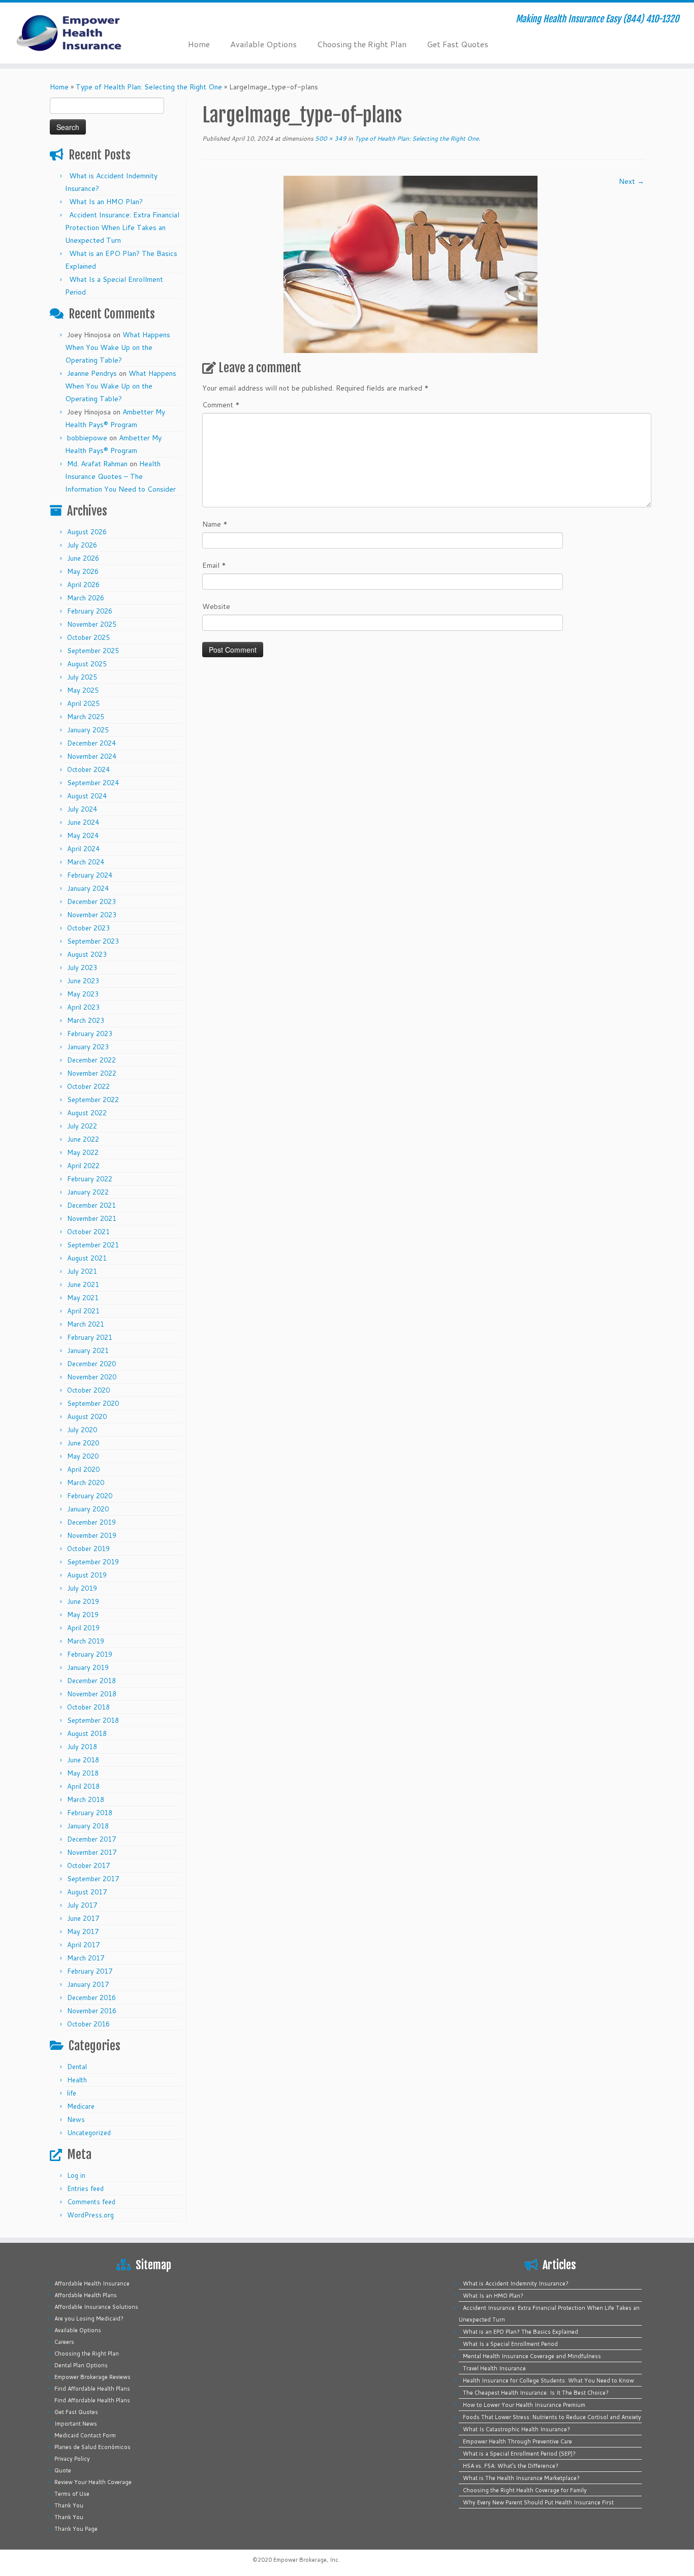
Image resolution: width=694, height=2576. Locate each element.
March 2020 (86, 1483)
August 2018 (87, 1733)
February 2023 (90, 1034)
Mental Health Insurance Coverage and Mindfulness (532, 2356)
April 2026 (83, 585)
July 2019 (82, 1588)
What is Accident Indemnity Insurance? (516, 2283)
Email (214, 565)
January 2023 (88, 1047)
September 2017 (93, 1879)
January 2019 (88, 1667)
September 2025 (93, 651)
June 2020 (83, 1443)
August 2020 (87, 1416)
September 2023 (93, 941)
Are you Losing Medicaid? (89, 2319)
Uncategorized (89, 2133)
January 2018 (88, 1826)
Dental (77, 2067)
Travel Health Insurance (494, 2368)
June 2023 (83, 981)
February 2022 (90, 1179)
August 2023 (87, 954)
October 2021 (88, 1232)
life (72, 2093)
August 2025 (87, 664)
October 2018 (88, 1707)
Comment (221, 405)
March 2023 (86, 1020)
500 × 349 (330, 138)
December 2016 (91, 1998)
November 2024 (92, 756)
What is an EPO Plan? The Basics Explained (520, 2332)
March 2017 (86, 1958)
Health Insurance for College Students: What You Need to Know (548, 2380)
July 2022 (82, 1126)
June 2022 (83, 1139)
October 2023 (88, 928)
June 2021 (83, 1284)
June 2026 (83, 558)
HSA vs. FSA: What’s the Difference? (511, 2466)
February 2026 (90, 611)
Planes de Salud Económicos (92, 2447)
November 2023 (92, 915)
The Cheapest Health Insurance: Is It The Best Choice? (536, 2393)
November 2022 (92, 1073)
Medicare (81, 2106)
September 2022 (93, 1100)
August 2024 (87, 796)
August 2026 (87, 532)
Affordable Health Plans (86, 2295)
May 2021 (83, 1298)
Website (216, 606)
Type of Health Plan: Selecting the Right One (149, 87)
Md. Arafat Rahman (97, 464)
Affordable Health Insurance (92, 2283)
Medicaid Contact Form (85, 2435)
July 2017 (82, 1905)
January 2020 (88, 1509)
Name (215, 524)
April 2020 (83, 1469)
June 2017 (83, 1918)
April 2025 (83, 703)
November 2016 (92, 2011)
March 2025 (86, 717)
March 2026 (86, 598)
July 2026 (82, 545)
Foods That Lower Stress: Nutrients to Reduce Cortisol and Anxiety (552, 2417)
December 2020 (91, 1364)
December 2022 (91, 1060)
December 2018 (91, 1681)
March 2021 (86, 1324)
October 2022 (88, 1086)
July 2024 (82, 809)
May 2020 (83, 1456)
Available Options (263, 44)
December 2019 (91, 1522)
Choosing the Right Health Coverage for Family (525, 2490)
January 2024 (88, 888)
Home (199, 44)
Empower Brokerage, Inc (306, 2560)
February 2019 (90, 1654)
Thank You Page (76, 2529)
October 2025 (88, 637)
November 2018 (92, 1694)
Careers (64, 2342)
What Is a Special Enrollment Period (510, 2344)
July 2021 (82, 1271)
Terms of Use (72, 2494)
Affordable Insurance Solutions (96, 2307)
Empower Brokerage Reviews (92, 2377)
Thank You (69, 2505)
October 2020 (88, 1390)
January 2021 (88, 1350)
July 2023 (82, 968)
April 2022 (83, 1166)
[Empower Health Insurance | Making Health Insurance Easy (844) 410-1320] (80, 33)
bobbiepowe (87, 438)
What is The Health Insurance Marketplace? (521, 2478)
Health (77, 2080)
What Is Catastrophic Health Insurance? (516, 2429)
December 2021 (91, 1205)
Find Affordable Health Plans (92, 2389)
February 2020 (90, 1496)
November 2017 (92, 1852)
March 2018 (86, 1799)
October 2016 (88, 2024)
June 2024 (83, 822)
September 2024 (93, 783)
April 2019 (83, 1628)
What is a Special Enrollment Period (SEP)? (519, 2454)
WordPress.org (90, 2215)
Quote (63, 2470)
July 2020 (82, 1430)
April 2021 (83, 1311)
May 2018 (83, 1773)
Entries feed (85, 2188)
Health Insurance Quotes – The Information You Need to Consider (120, 476)
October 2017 (88, 1865)
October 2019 (88, 1549)
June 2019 (83, 1601)
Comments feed (91, 2202)
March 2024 (86, 862)
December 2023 (91, 901)
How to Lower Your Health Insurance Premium (524, 2405)
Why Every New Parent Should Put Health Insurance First (538, 2502)
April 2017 (83, 1945)
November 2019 (92, 1535)
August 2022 (87, 1113)
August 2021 (87, 1258)
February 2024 (90, 875)
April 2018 (83, 1786)
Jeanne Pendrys (92, 373)
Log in (76, 2175)
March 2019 (86, 1641)
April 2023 (83, 1007)
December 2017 (91, 1839)
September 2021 (93, 1245)
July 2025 (82, 677)
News (76, 2119)
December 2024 (91, 743)
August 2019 (87, 1575)
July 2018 (82, 1747)
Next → (632, 181)
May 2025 (83, 690)
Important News (76, 2424)
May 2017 (83, 1931)
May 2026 (83, 571)
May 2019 (83, 1615)
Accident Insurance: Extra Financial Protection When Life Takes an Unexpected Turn (122, 228)
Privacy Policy (72, 2459)
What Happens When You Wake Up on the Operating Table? (118, 347)
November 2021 (92, 1218)
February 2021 (90, 1337)
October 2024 (88, 769)
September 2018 (93, 1720)
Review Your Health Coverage (93, 2482)
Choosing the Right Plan (362, 44)
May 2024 (83, 835)
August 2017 (87, 1892)
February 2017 (90, 1971)
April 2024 (83, 849)
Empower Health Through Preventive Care (517, 2441)
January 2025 (88, 730)
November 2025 (92, 624)
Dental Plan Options (81, 2365)
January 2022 (88, 1192)
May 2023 (83, 994)
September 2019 (93, 1562)
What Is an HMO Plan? (106, 202)
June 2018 (83, 1760)
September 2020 (93, 1403)
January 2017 (88, 1984)
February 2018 (90, 1813)
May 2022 (83, 1152)
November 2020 (92, 1377)
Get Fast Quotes (458, 44)
